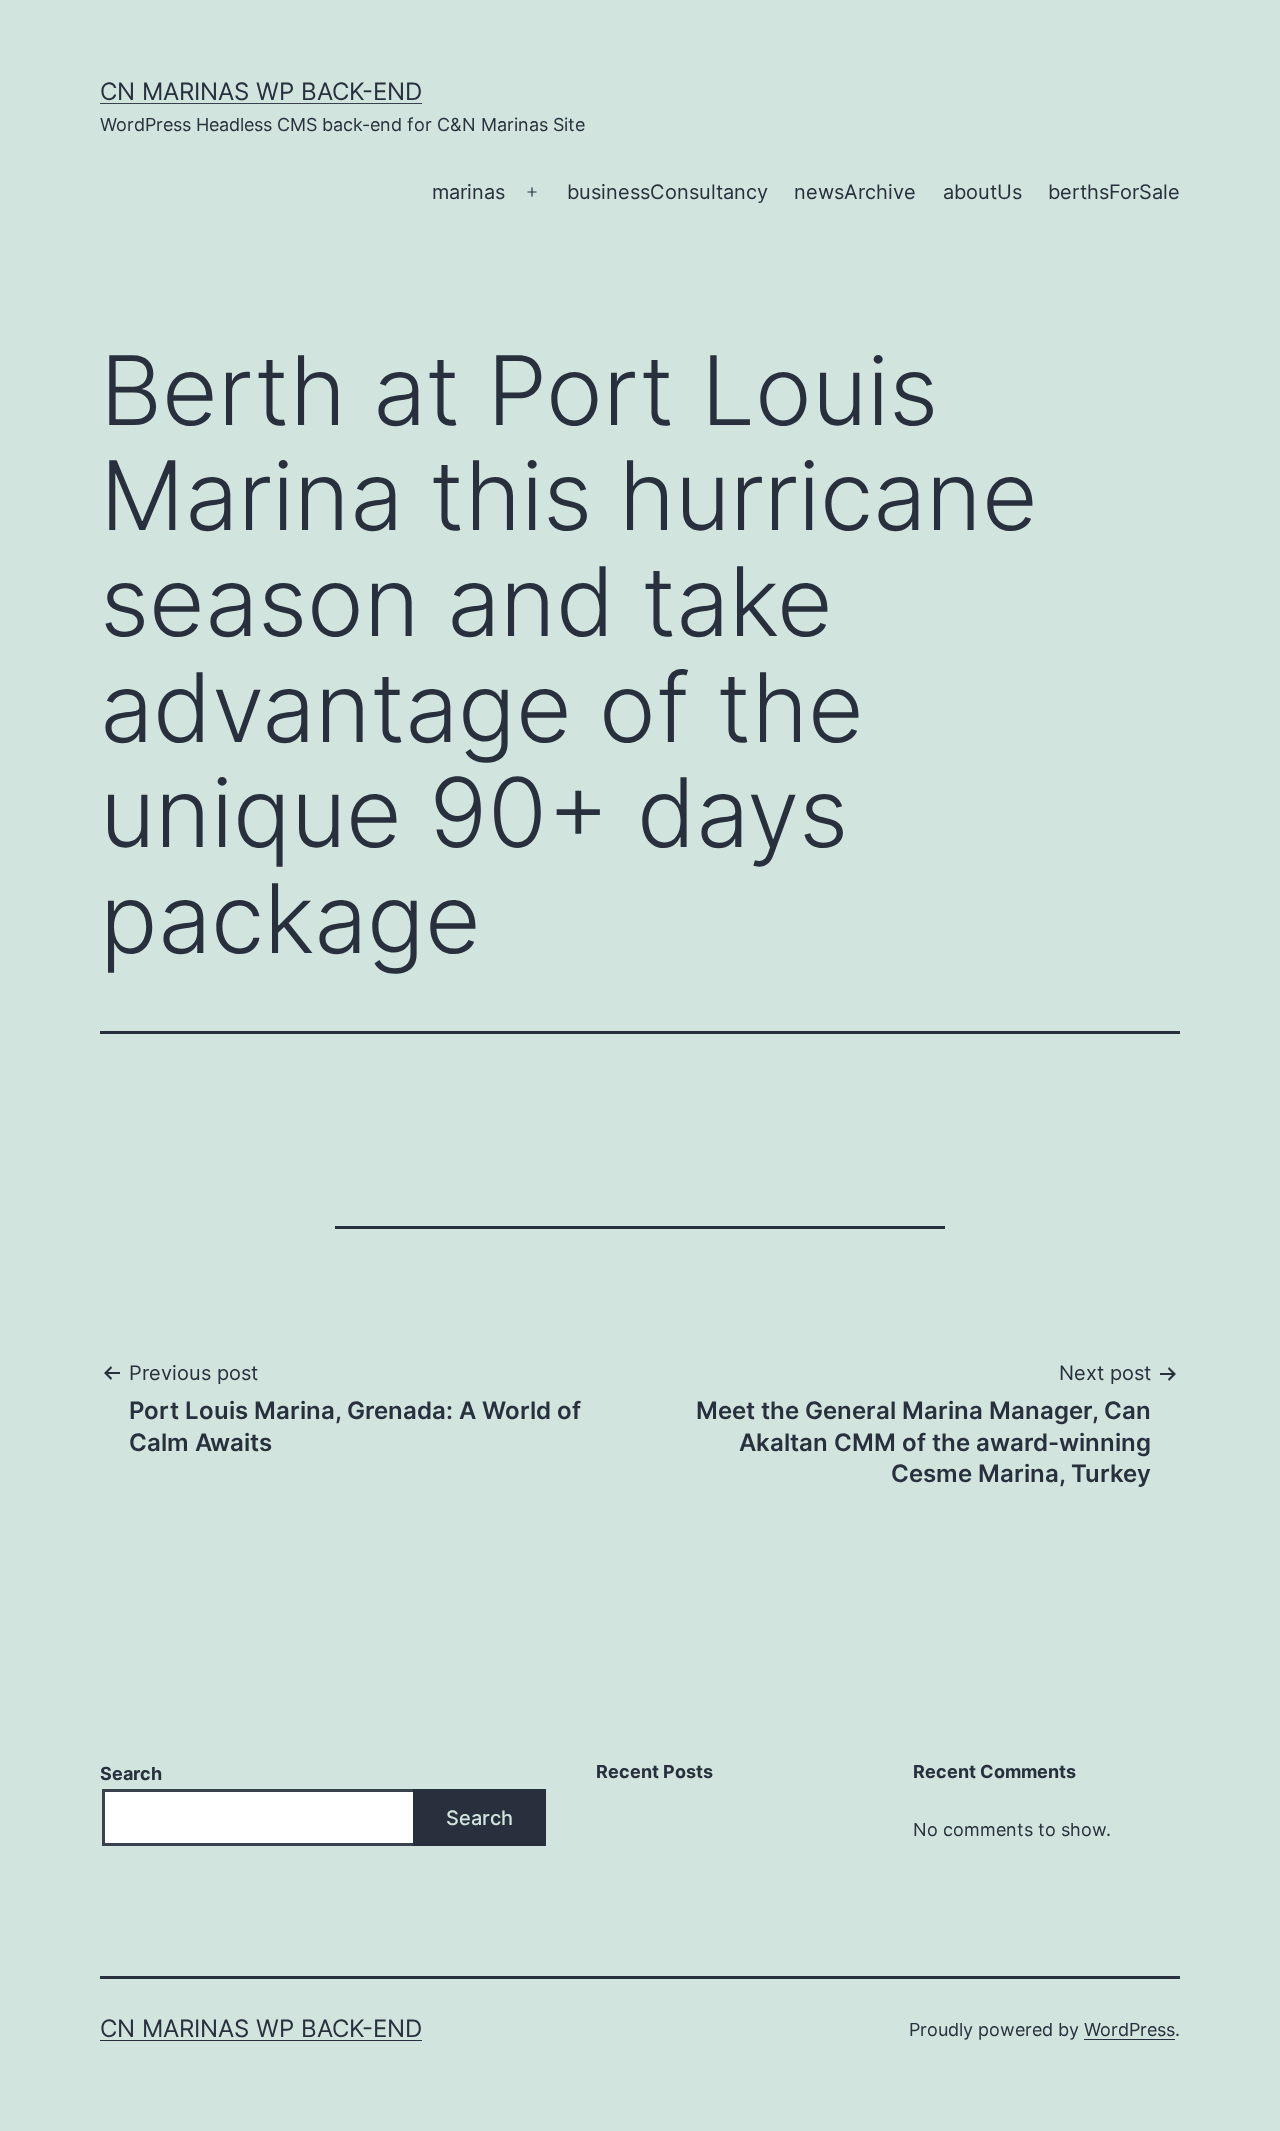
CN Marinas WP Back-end (261, 91)
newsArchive (855, 192)
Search (131, 1773)
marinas (468, 192)
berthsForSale (1114, 192)
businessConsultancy (667, 192)
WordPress (1129, 2029)
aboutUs (982, 192)
